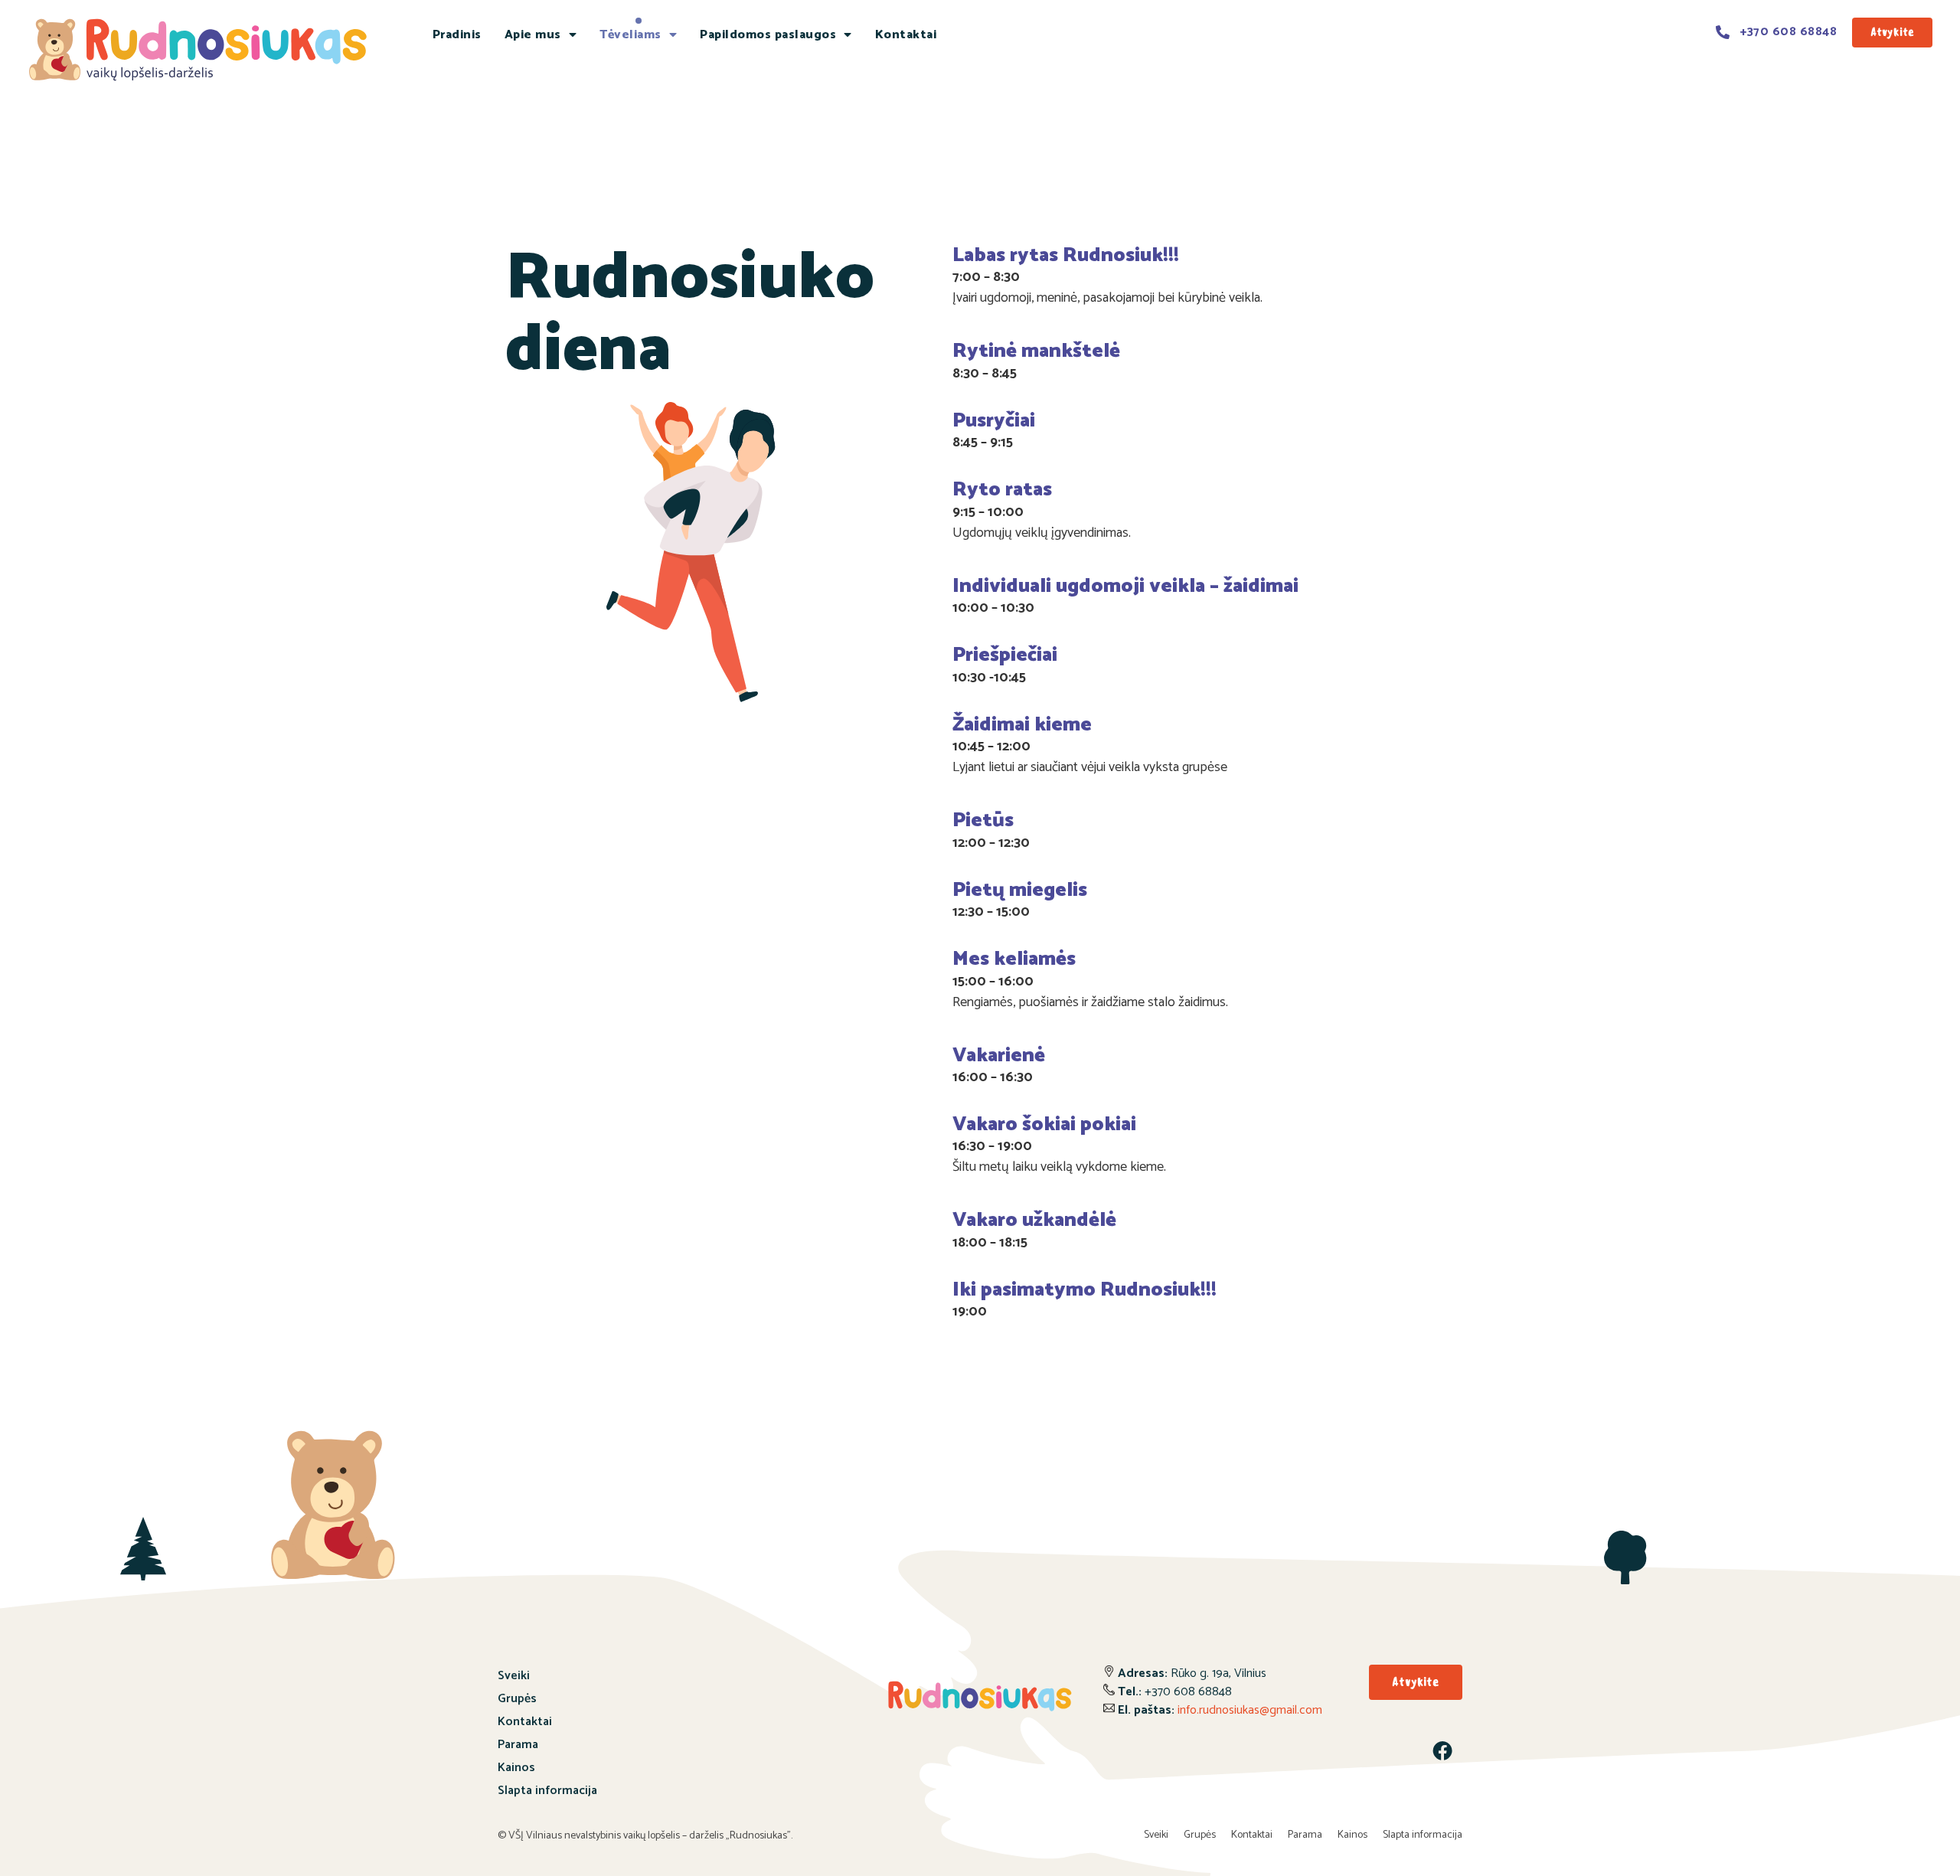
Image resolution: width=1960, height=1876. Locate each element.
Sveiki (514, 1676)
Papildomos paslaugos (768, 35)
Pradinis (457, 35)
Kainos (516, 1768)
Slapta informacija (547, 1791)
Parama (518, 1745)
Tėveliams (630, 35)
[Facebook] (1442, 1750)
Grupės (517, 1699)
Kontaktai (906, 35)
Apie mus (533, 35)
